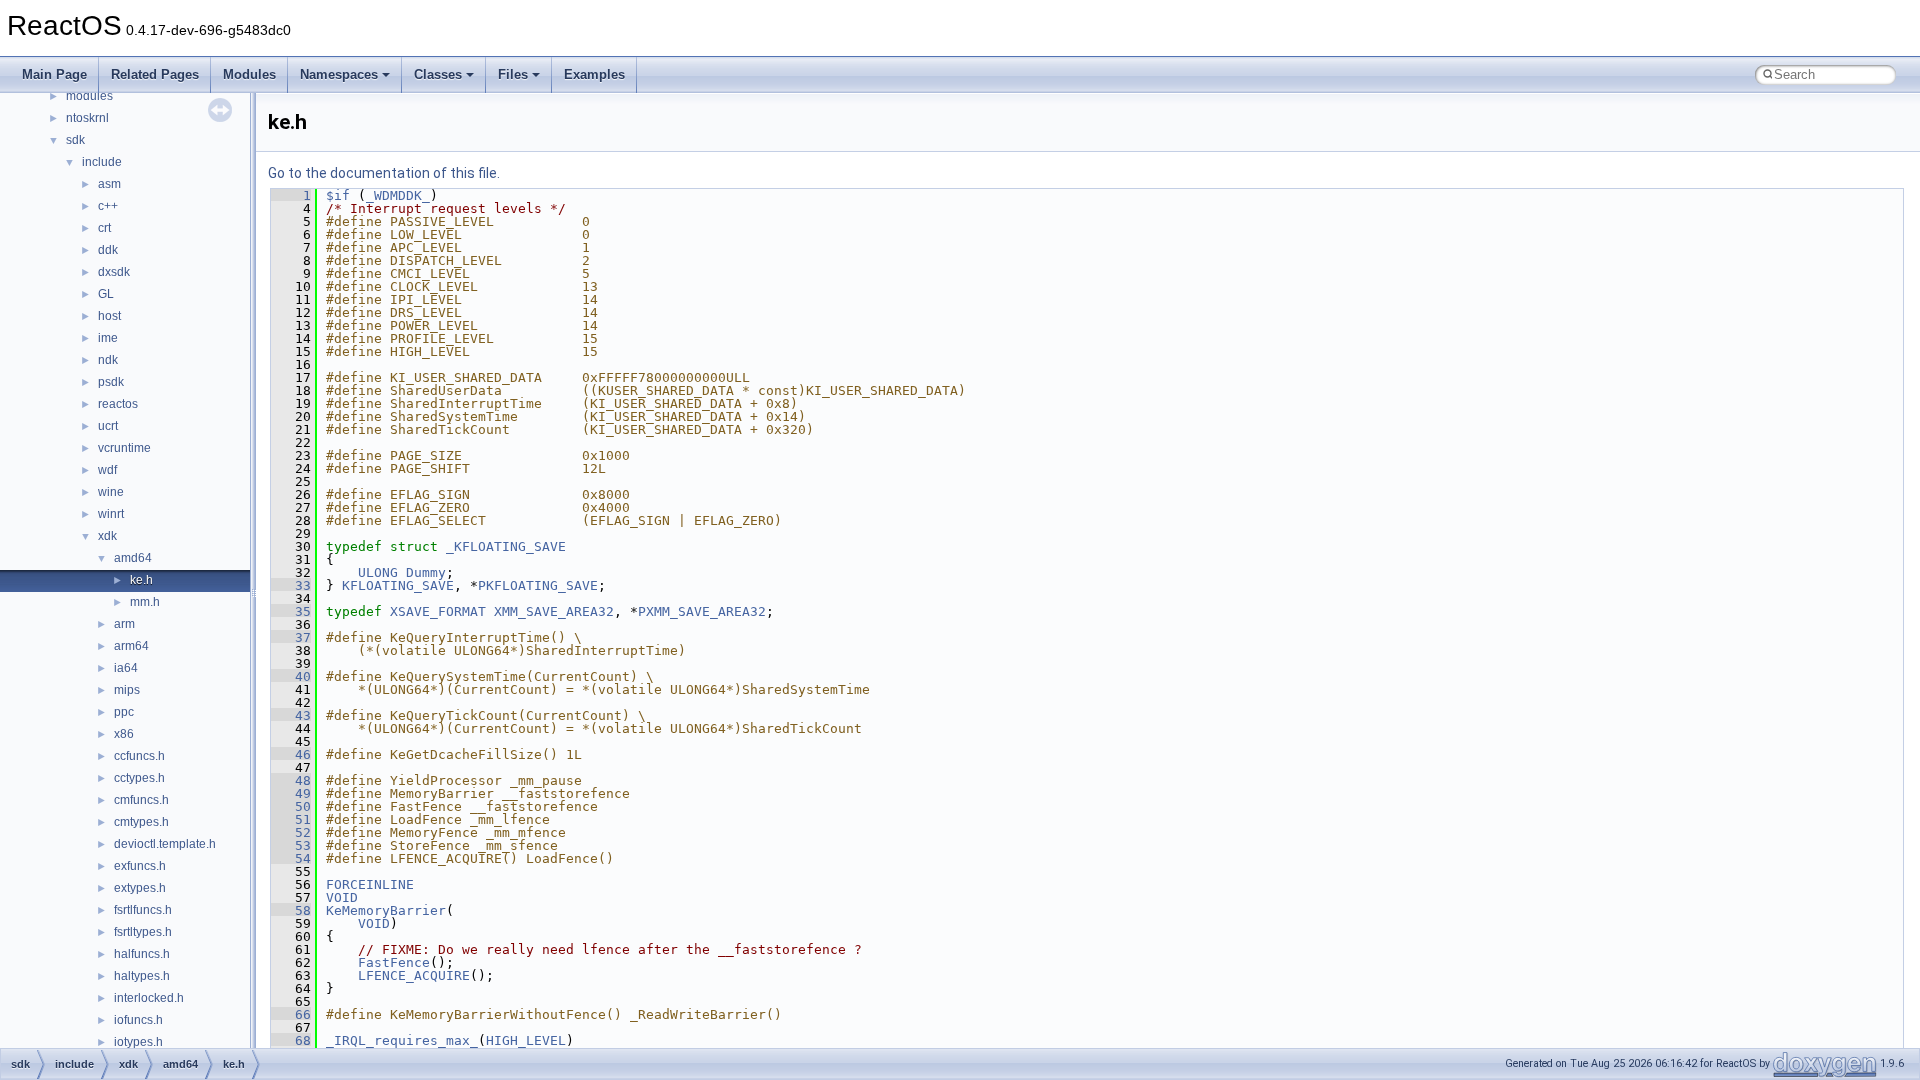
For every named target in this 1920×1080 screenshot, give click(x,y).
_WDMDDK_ (398, 195)
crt (104, 228)
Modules (249, 74)
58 (291, 910)
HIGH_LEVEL (526, 1040)
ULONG (378, 572)
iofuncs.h (138, 1020)
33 (291, 585)
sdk (75, 140)
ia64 (126, 668)
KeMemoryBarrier (386, 910)
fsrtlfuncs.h (143, 910)
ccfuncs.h (139, 756)
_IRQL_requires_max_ (402, 1040)
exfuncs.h (140, 866)
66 (291, 1014)
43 (291, 715)
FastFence (394, 962)
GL (106, 294)
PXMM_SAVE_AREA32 (702, 611)
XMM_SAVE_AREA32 (554, 611)
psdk (111, 382)
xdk (107, 536)
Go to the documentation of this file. (384, 173)
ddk (108, 250)
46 (291, 754)
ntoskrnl (87, 118)
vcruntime (124, 448)
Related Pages (155, 74)
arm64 (131, 646)
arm (124, 624)
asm (109, 184)
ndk (108, 360)
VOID (342, 897)
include (102, 162)
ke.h (141, 580)
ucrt (108, 426)
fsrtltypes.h (143, 932)
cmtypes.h (141, 822)
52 (291, 832)
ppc (124, 712)
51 (291, 819)
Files (513, 74)
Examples (594, 74)
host (109, 316)
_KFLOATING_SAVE (506, 546)
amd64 (133, 558)
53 (291, 845)
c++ (108, 206)
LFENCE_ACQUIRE (414, 975)
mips (127, 690)
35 (291, 611)
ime (108, 338)
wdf (107, 470)
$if (338, 195)
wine (111, 492)
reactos (118, 404)
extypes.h (140, 888)
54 (291, 858)
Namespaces (339, 74)
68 (291, 1040)
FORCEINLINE (370, 884)
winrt (111, 514)
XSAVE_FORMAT (438, 611)
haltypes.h (142, 976)
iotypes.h (138, 1042)
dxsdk (114, 272)
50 (291, 806)
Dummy (426, 572)
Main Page (54, 74)
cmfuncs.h (141, 800)
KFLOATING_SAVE (398, 585)
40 (291, 676)
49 (291, 793)
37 (291, 637)
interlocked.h (149, 998)
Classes (438, 74)
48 (291, 780)
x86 (124, 734)
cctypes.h (139, 778)
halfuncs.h (142, 954)
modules (89, 96)
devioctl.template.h (165, 844)
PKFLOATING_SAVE (538, 585)
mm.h (145, 602)
